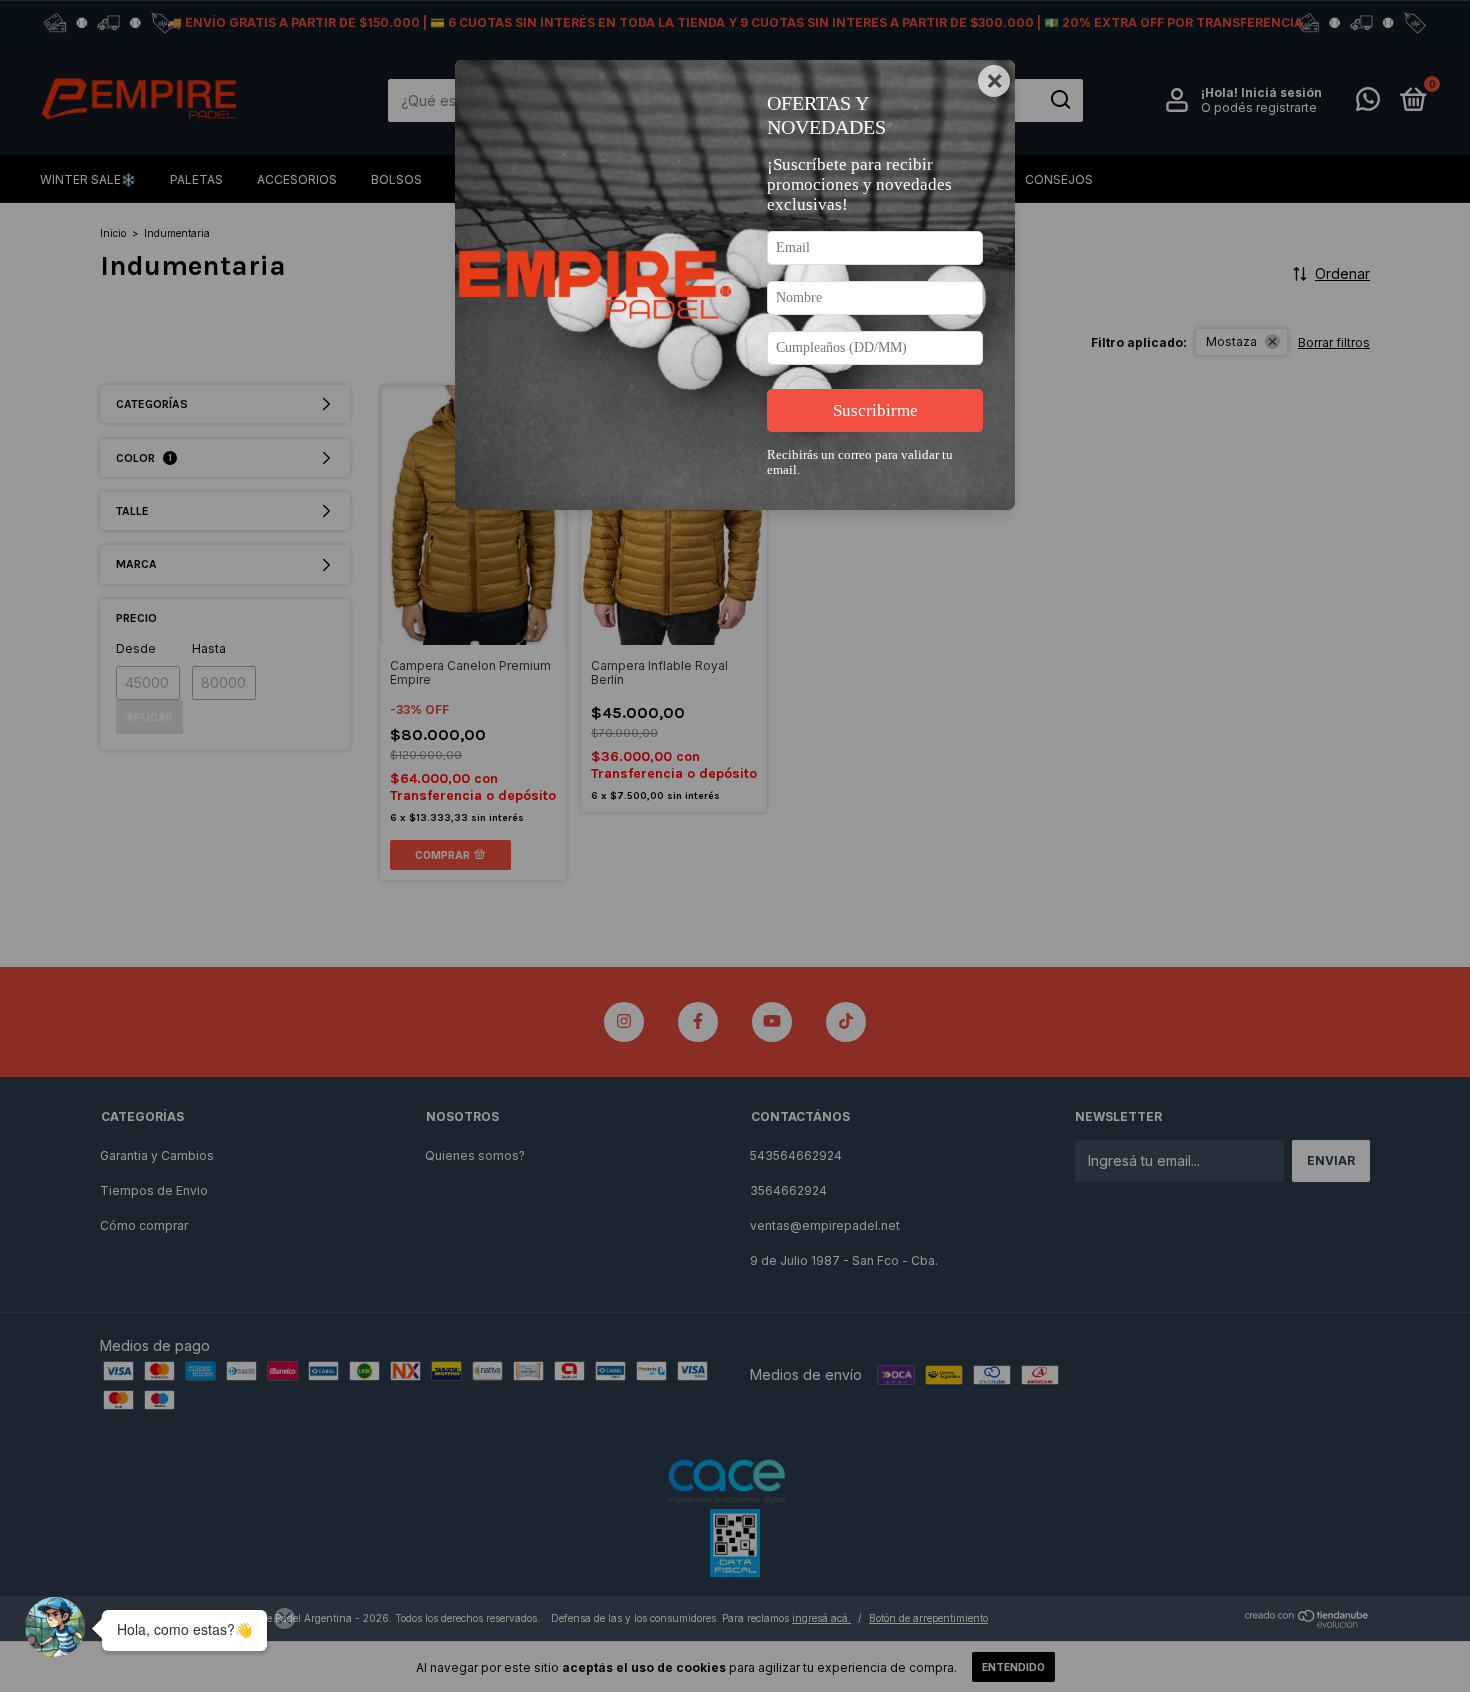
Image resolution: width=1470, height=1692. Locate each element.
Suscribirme (875, 410)
